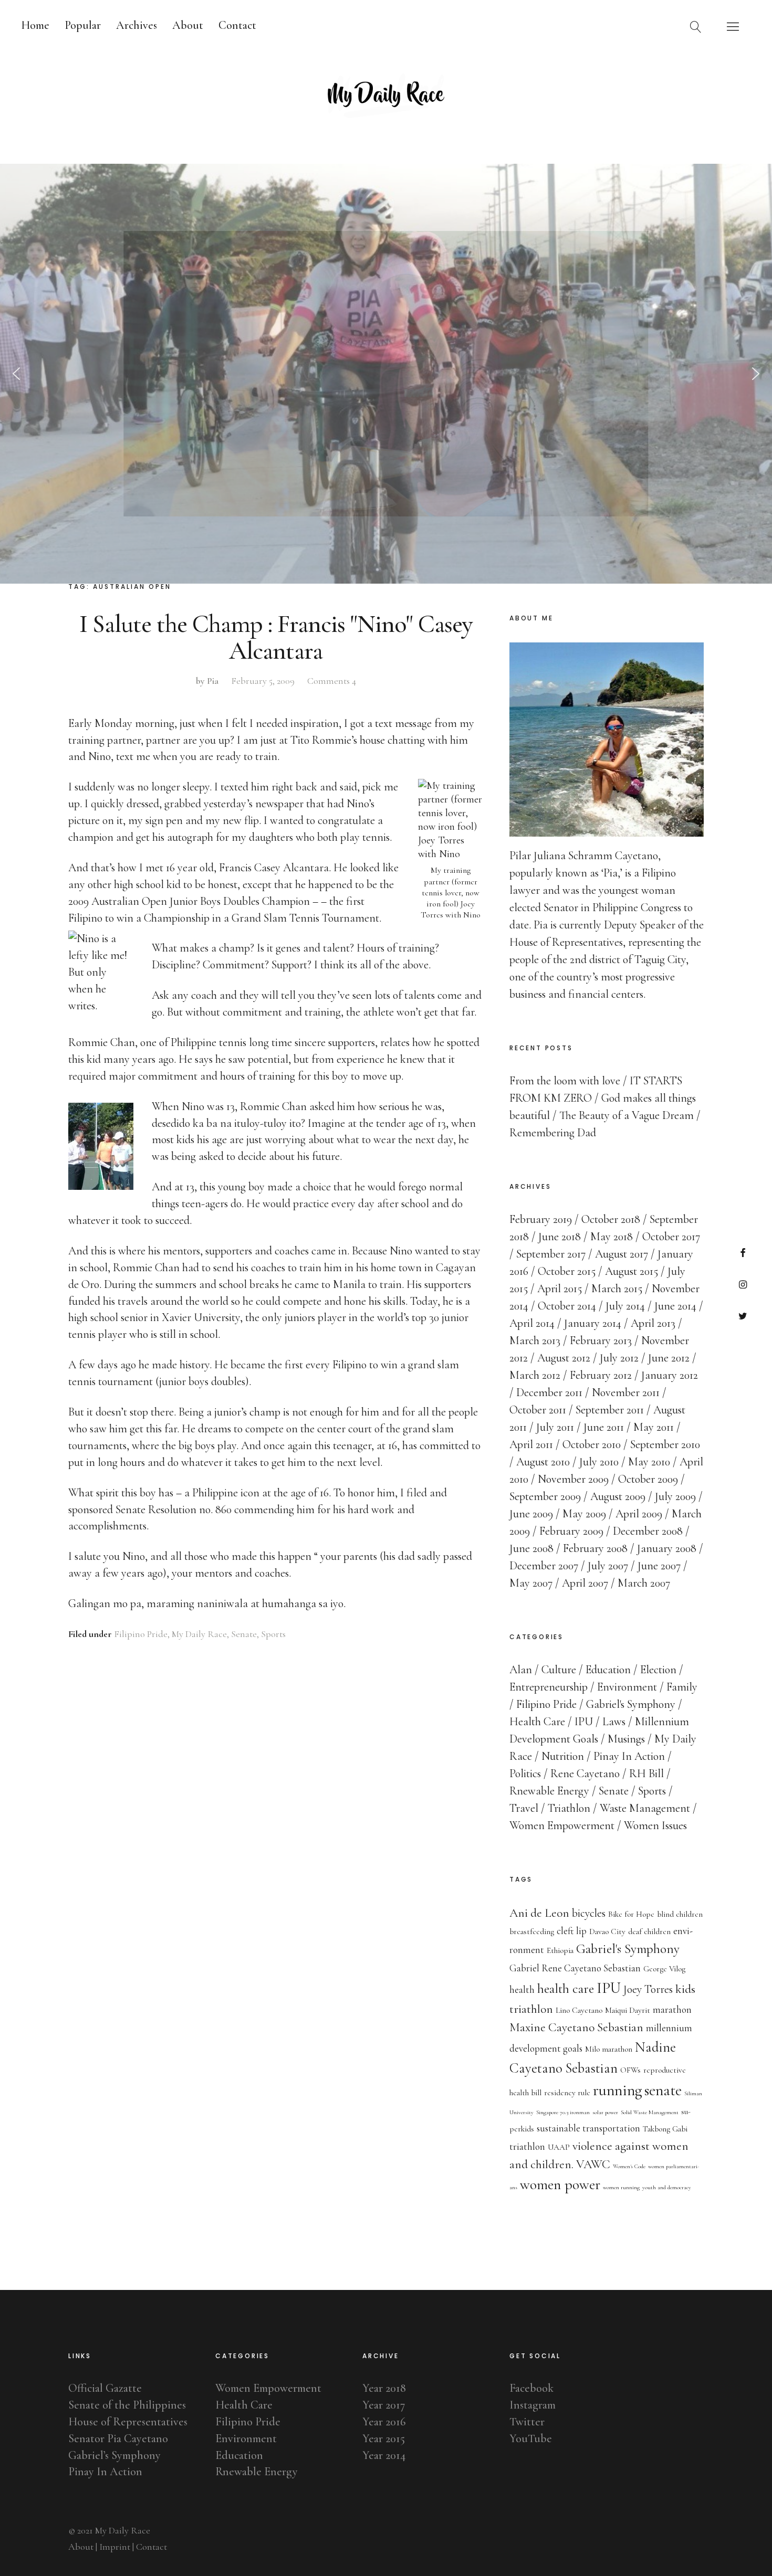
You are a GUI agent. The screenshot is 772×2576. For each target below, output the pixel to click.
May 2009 (584, 1514)
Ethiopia (560, 1950)
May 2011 (654, 1427)
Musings (626, 1739)
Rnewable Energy (549, 1791)
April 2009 (639, 1514)
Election (658, 1670)
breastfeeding (532, 1931)
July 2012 (619, 1358)
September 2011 (610, 1410)
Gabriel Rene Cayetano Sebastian (575, 1968)
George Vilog (664, 1969)
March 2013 (535, 1340)
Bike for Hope (631, 1914)
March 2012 (535, 1375)
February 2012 (601, 1375)
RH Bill (646, 1773)
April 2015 (560, 1289)
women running (621, 2187)
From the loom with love (565, 1081)
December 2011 (549, 1392)
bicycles (589, 1913)
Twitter (743, 1316)
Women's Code (629, 2166)
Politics (525, 1773)
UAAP (559, 2147)
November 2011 (626, 1392)
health (522, 1990)
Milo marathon (609, 2049)
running (617, 2090)
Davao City (607, 1931)
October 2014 (567, 1306)
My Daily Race (199, 1634)
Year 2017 (384, 2405)
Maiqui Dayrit (628, 2010)
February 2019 (541, 1219)
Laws (614, 1722)
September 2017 (551, 1254)
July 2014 (625, 1306)
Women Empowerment (562, 1825)
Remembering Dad (553, 1133)
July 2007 (608, 1566)
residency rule (567, 2093)
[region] (386, 374)
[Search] (696, 26)
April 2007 (585, 1583)
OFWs (630, 2070)
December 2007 (544, 1566)
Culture (559, 1670)
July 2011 (555, 1427)
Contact (237, 25)
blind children (680, 1914)
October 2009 (648, 1479)
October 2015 (567, 1271)
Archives (137, 25)
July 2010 (599, 1462)
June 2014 (675, 1306)
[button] (16, 374)
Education (608, 1670)
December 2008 (648, 1531)
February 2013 (601, 1340)
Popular (83, 25)
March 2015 (617, 1289)
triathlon (527, 2147)
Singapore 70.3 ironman (563, 2112)
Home (35, 25)
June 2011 (604, 1427)
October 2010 (592, 1444)
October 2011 (538, 1410)
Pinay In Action (629, 1756)
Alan (521, 1670)
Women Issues (655, 1825)
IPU (584, 1722)
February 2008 (595, 1548)
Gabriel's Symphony (631, 1704)
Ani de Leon (539, 1913)
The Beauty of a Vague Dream (627, 1115)
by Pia (207, 681)
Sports (273, 1634)
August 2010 (543, 1462)
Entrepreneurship (549, 1687)
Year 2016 (384, 2422)
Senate (244, 1634)
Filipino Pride (141, 1634)
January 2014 (593, 1323)
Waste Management (645, 1808)
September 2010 (665, 1444)
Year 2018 (384, 2388)
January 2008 (667, 1548)
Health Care (537, 1722)
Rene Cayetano (585, 1773)
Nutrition (563, 1756)
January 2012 (670, 1375)
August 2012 (564, 1358)
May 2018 (612, 1237)
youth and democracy (667, 2187)
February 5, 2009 (263, 681)
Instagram (743, 1284)
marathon (672, 2010)
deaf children (649, 1931)
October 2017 (671, 1237)
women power (560, 2184)
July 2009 (675, 1496)
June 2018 (560, 1237)
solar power (605, 2112)
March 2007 (644, 1583)
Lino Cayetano (579, 2010)
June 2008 (531, 1548)
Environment (627, 1687)
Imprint (115, 2547)
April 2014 (532, 1323)
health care (566, 1989)
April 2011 (531, 1444)
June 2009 (531, 1514)
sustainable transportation (588, 2128)
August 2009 (618, 1496)
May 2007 (531, 1583)
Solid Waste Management (650, 2112)
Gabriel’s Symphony (114, 2455)
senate (663, 2090)
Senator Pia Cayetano (118, 2438)
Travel (524, 1808)
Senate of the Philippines (127, 2405)
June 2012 (669, 1358)
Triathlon (569, 1808)
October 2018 (611, 1219)
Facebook (743, 1253)
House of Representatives (128, 2422)
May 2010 (649, 1462)
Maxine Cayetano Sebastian (576, 2027)
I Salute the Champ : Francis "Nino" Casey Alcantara (276, 637)
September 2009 (545, 1496)
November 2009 (573, 1479)
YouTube (531, 2438)
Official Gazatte (105, 2388)
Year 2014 (384, 2455)
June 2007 (659, 1566)
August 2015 (632, 1271)
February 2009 (571, 1531)
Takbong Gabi (665, 2129)
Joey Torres (648, 1989)
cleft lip (572, 1931)
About (188, 25)
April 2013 (653, 1323)
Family (682, 1687)
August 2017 (622, 1254)
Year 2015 (384, 2438)
